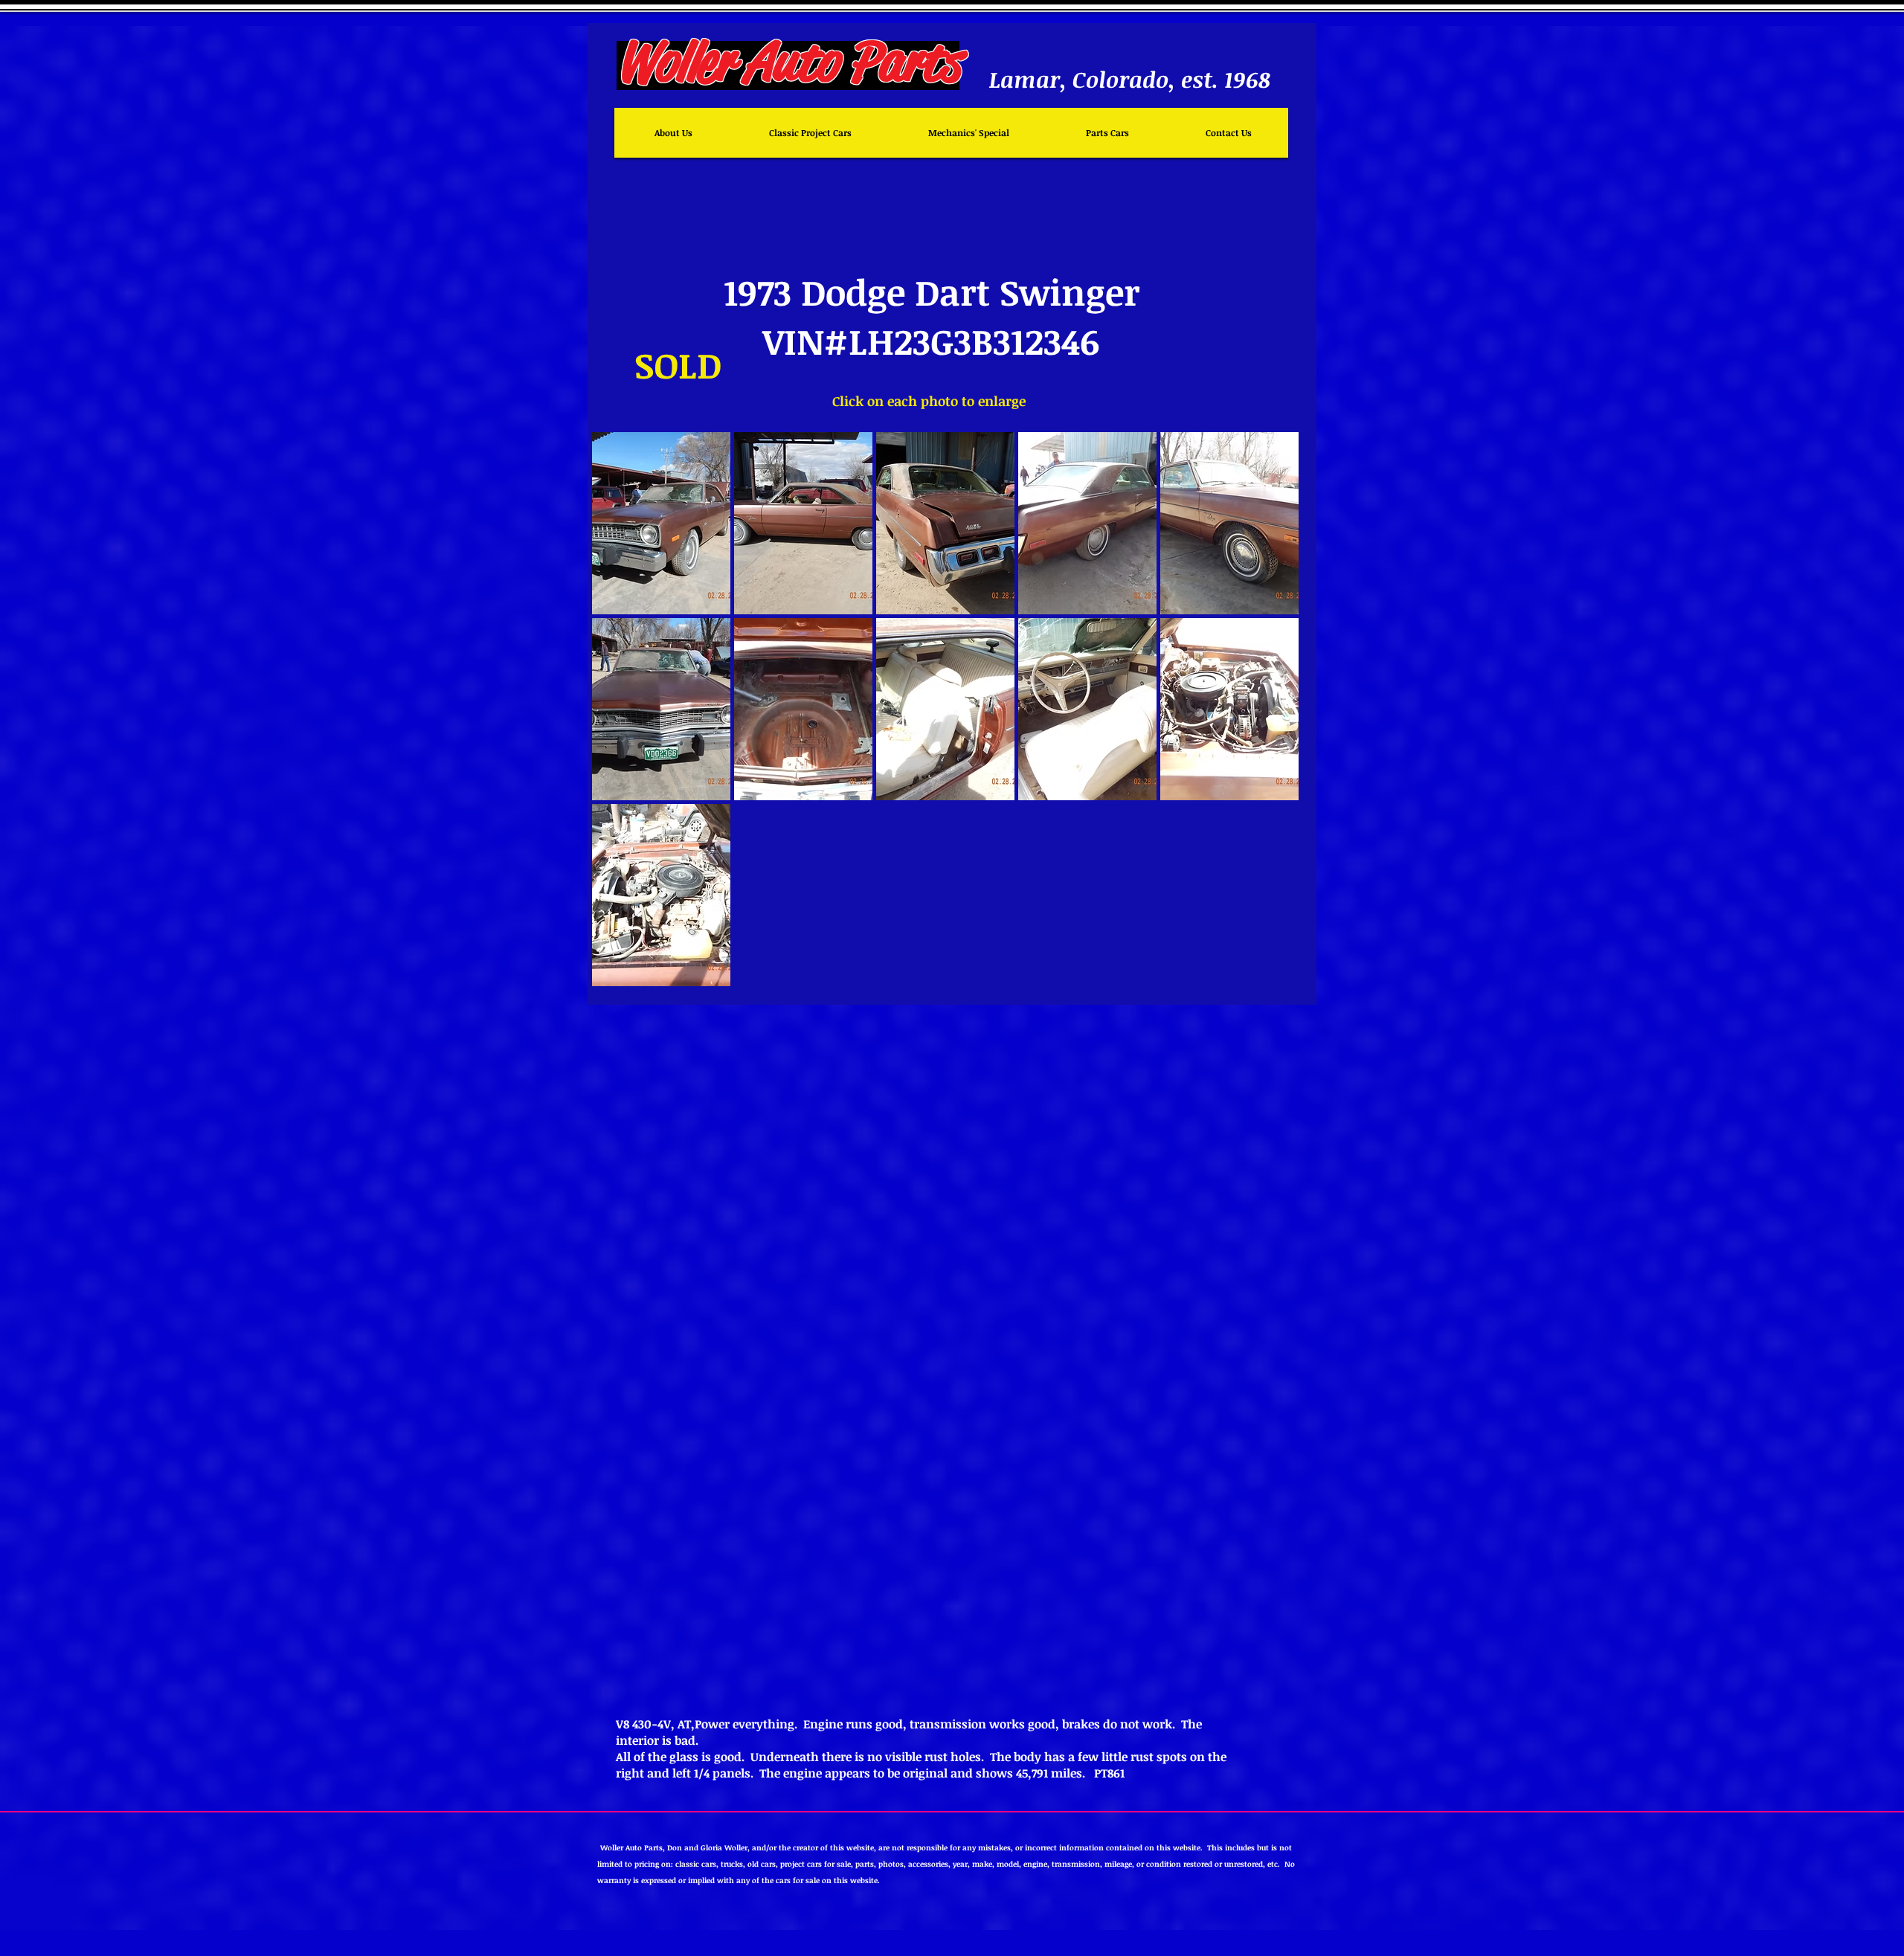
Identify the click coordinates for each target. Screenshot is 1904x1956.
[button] (661, 523)
